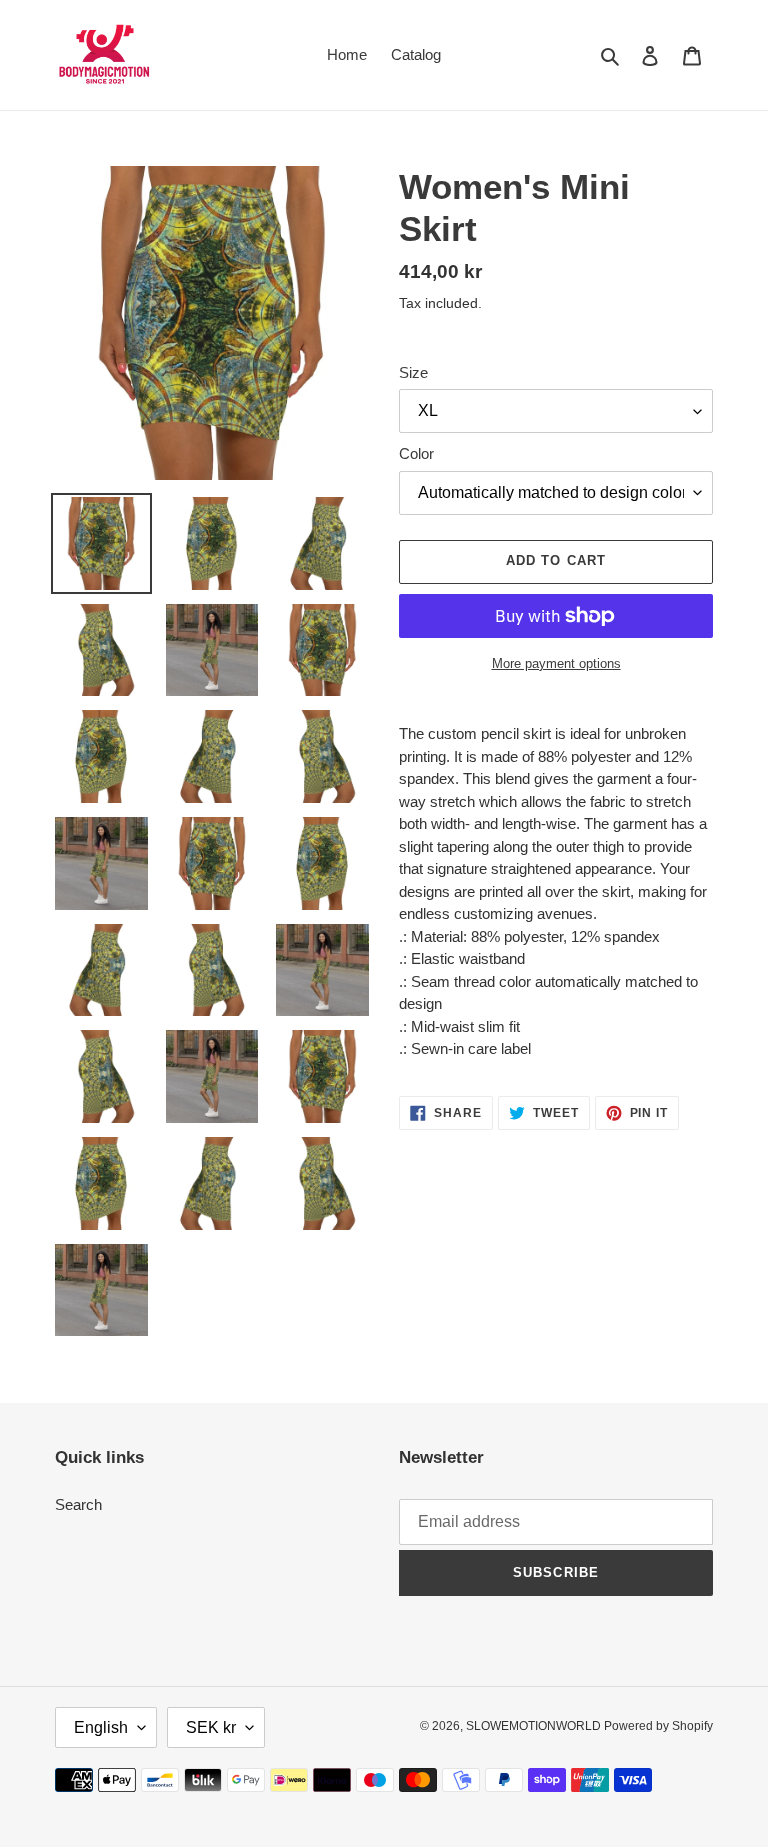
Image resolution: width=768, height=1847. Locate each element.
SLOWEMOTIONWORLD (535, 1726)
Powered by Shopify (658, 1726)
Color (416, 453)
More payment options (556, 663)
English (101, 1727)
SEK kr (211, 1727)
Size (413, 372)
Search (78, 1504)
